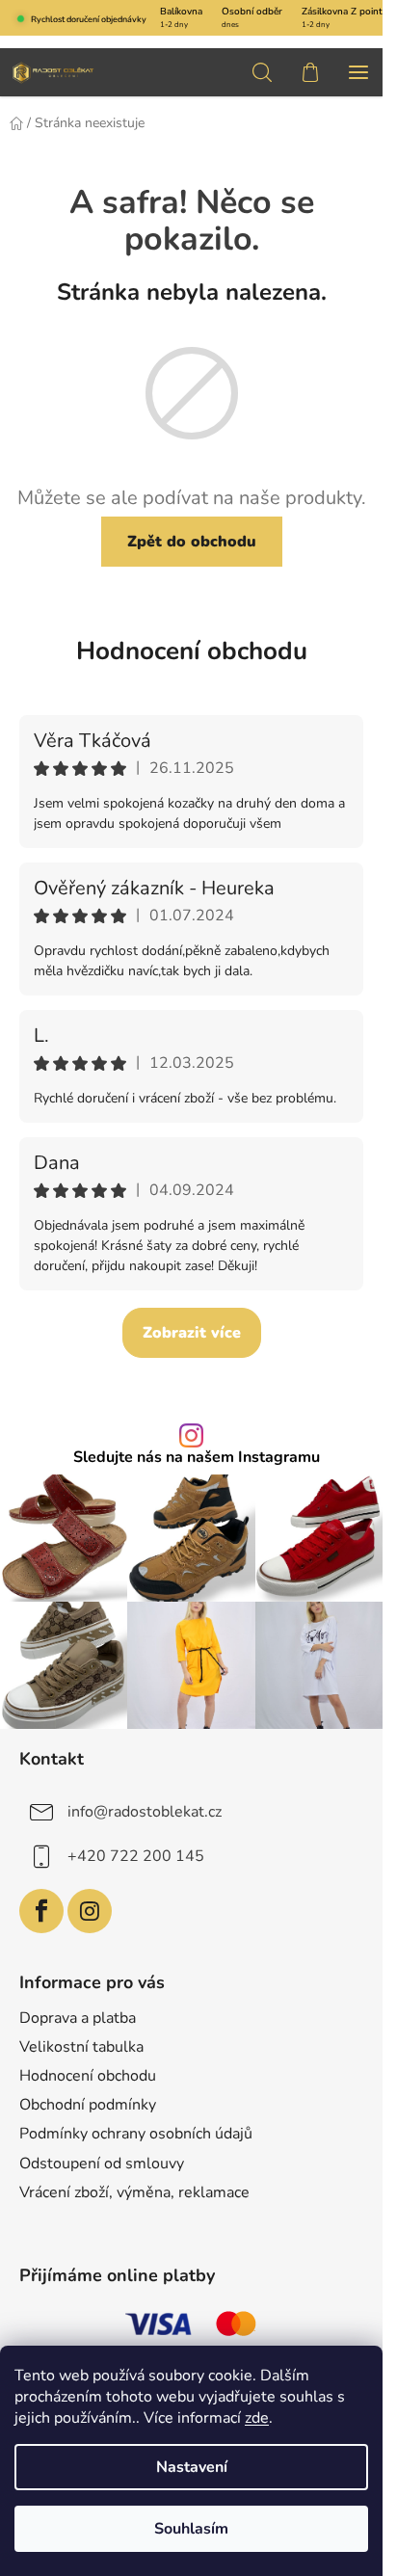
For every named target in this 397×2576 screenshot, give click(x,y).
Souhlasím (191, 2529)
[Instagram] (90, 1911)
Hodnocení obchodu (192, 651)
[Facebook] (41, 1911)
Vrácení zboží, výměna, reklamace (134, 2192)
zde (257, 2418)
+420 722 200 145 (136, 1856)
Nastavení (192, 2467)
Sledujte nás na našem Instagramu (197, 1457)
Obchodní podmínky (88, 2105)
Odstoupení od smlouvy (102, 2164)
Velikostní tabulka (81, 2047)
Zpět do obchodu (192, 542)
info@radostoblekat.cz (145, 1812)
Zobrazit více (192, 1333)
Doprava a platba (78, 2018)
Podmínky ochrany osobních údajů (136, 2134)
